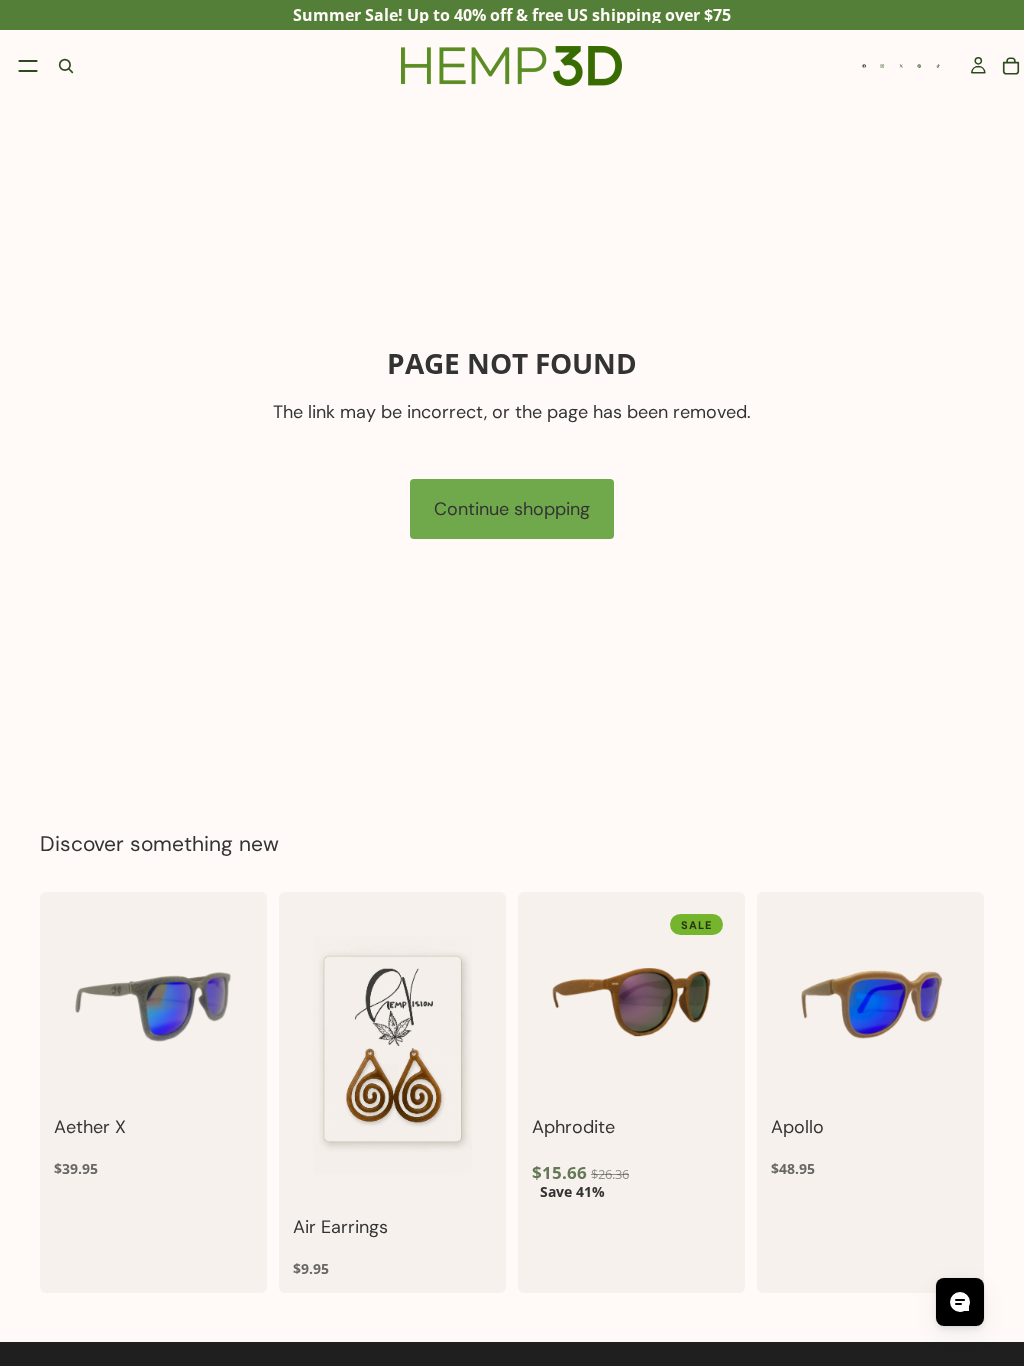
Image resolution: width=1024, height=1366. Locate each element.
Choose (239, 1074)
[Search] (66, 66)
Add (478, 1173)
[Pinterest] (919, 66)
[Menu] (28, 66)
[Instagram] (882, 66)
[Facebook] (864, 66)
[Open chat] (960, 1302)
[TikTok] (938, 66)
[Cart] (1011, 66)
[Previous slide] (76, 1006)
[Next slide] (231, 1006)
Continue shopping (512, 509)
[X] (901, 66)
